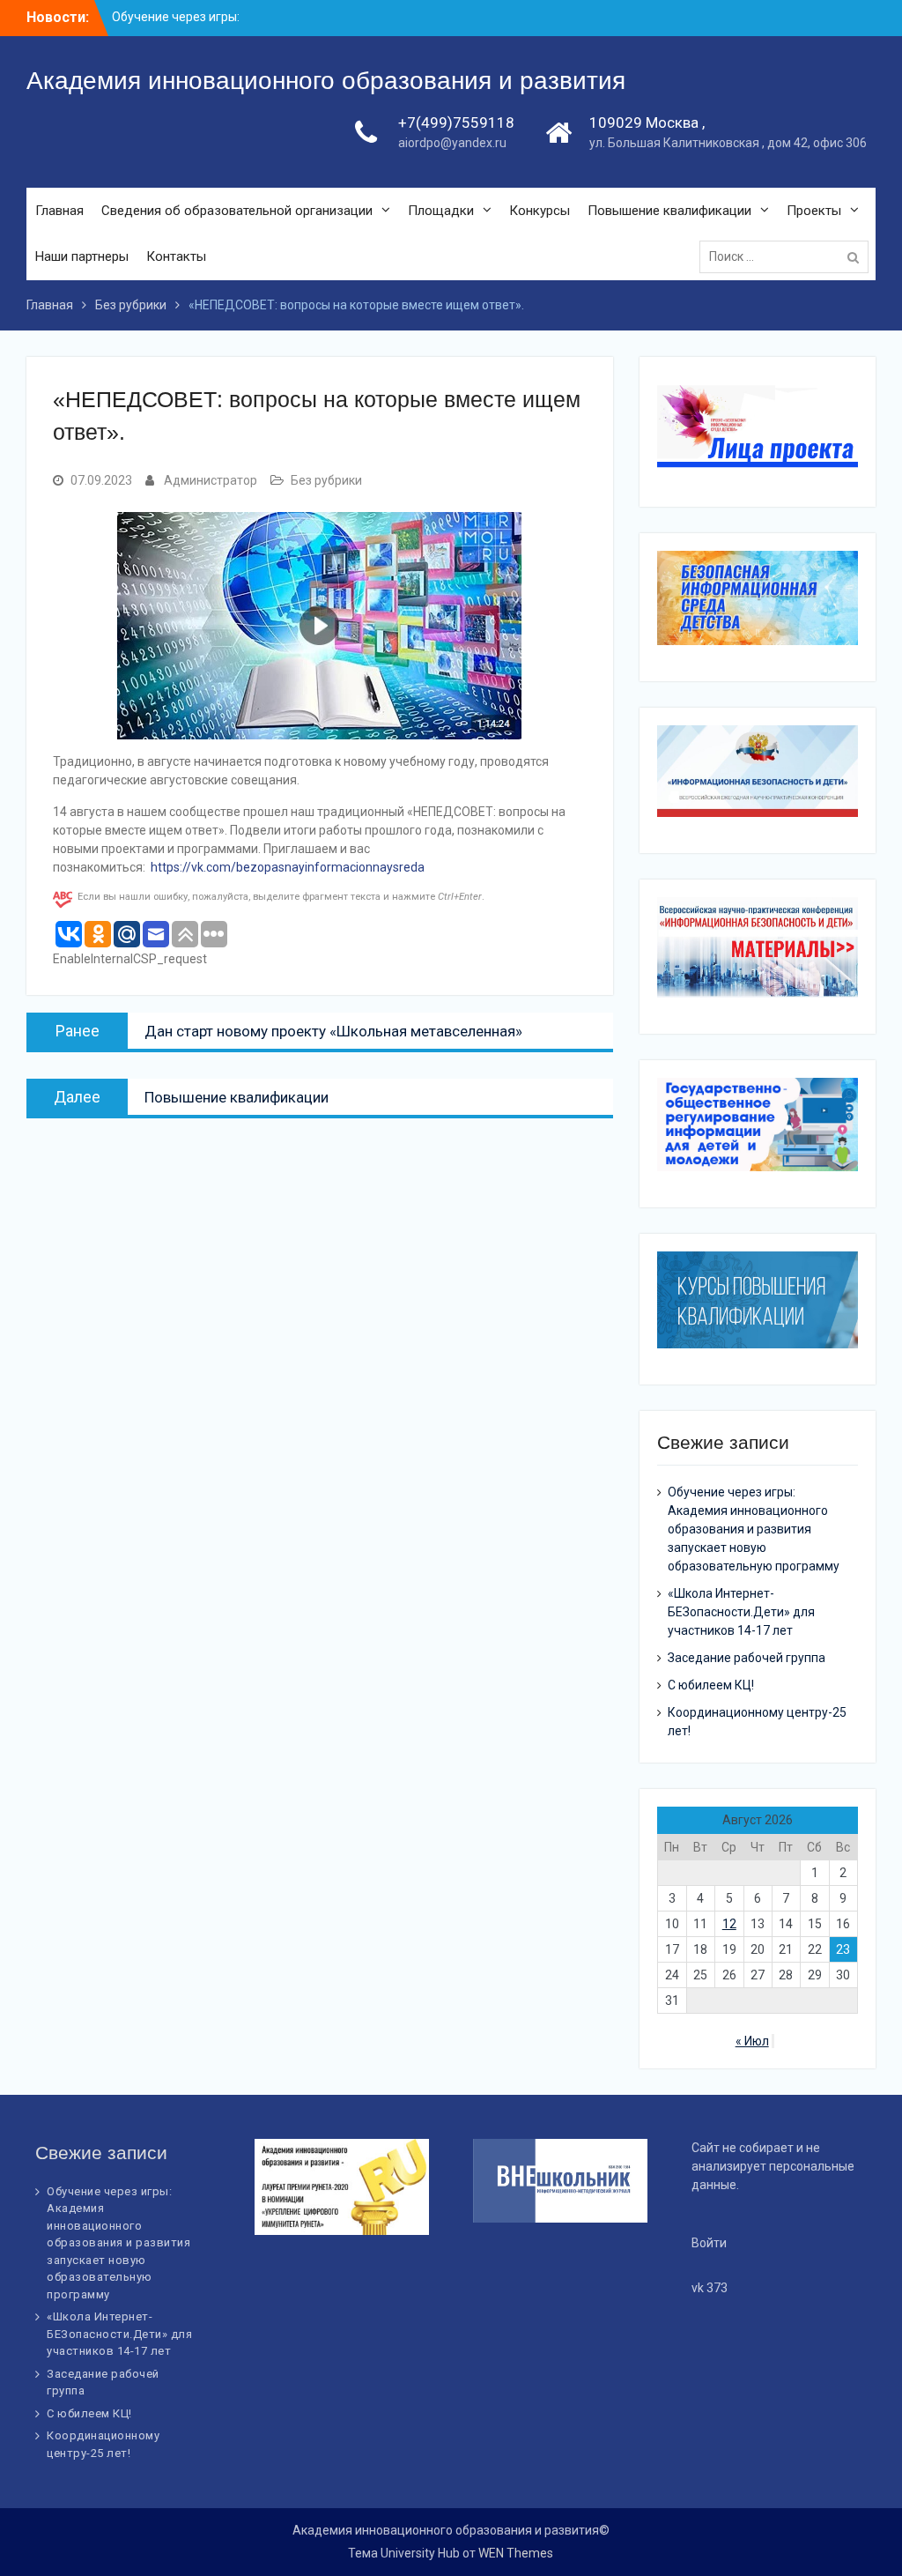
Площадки (441, 211)
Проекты (814, 211)
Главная (59, 211)
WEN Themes (516, 2553)
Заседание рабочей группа (747, 1658)
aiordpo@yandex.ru (452, 143)
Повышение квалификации (669, 211)
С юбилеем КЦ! (711, 1685)
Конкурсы (540, 211)
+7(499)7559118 (456, 122)
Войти (709, 2243)
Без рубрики (326, 480)
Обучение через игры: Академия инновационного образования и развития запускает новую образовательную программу (754, 1529)
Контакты (176, 256)
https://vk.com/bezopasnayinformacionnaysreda (288, 867)
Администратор (211, 480)
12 (729, 1924)
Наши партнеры (82, 256)
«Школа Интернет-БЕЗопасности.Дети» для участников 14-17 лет (741, 1612)
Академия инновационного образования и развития (326, 81)
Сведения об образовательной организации (237, 211)
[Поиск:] (788, 256)
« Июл (752, 2041)
